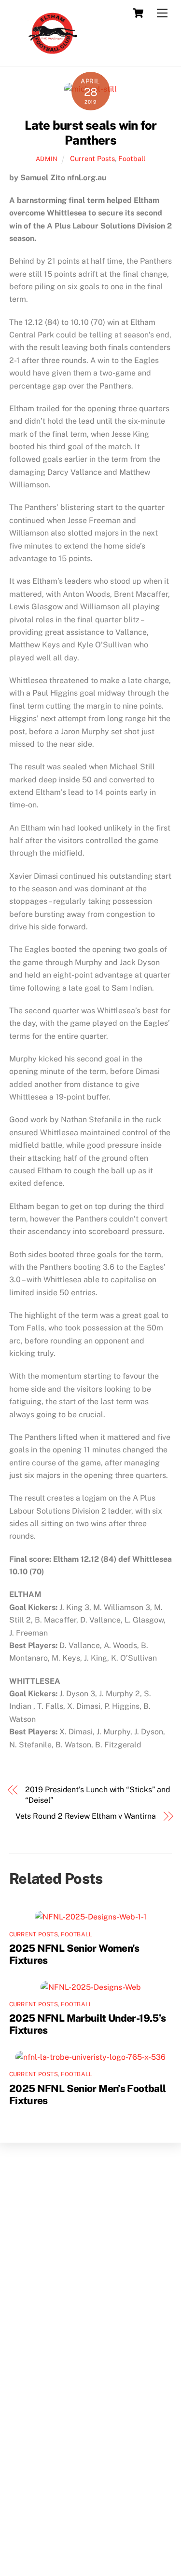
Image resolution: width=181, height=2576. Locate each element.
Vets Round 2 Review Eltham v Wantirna (86, 1816)
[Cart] (138, 13)
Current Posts (92, 158)
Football (132, 158)
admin (47, 159)
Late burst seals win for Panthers (91, 133)
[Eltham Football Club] (52, 54)
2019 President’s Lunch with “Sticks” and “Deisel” (98, 1795)
